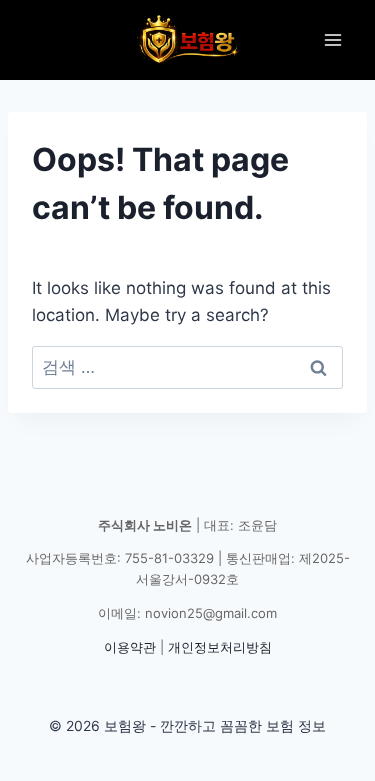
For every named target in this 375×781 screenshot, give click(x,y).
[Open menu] (332, 39)
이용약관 (130, 647)
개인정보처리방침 (220, 647)
